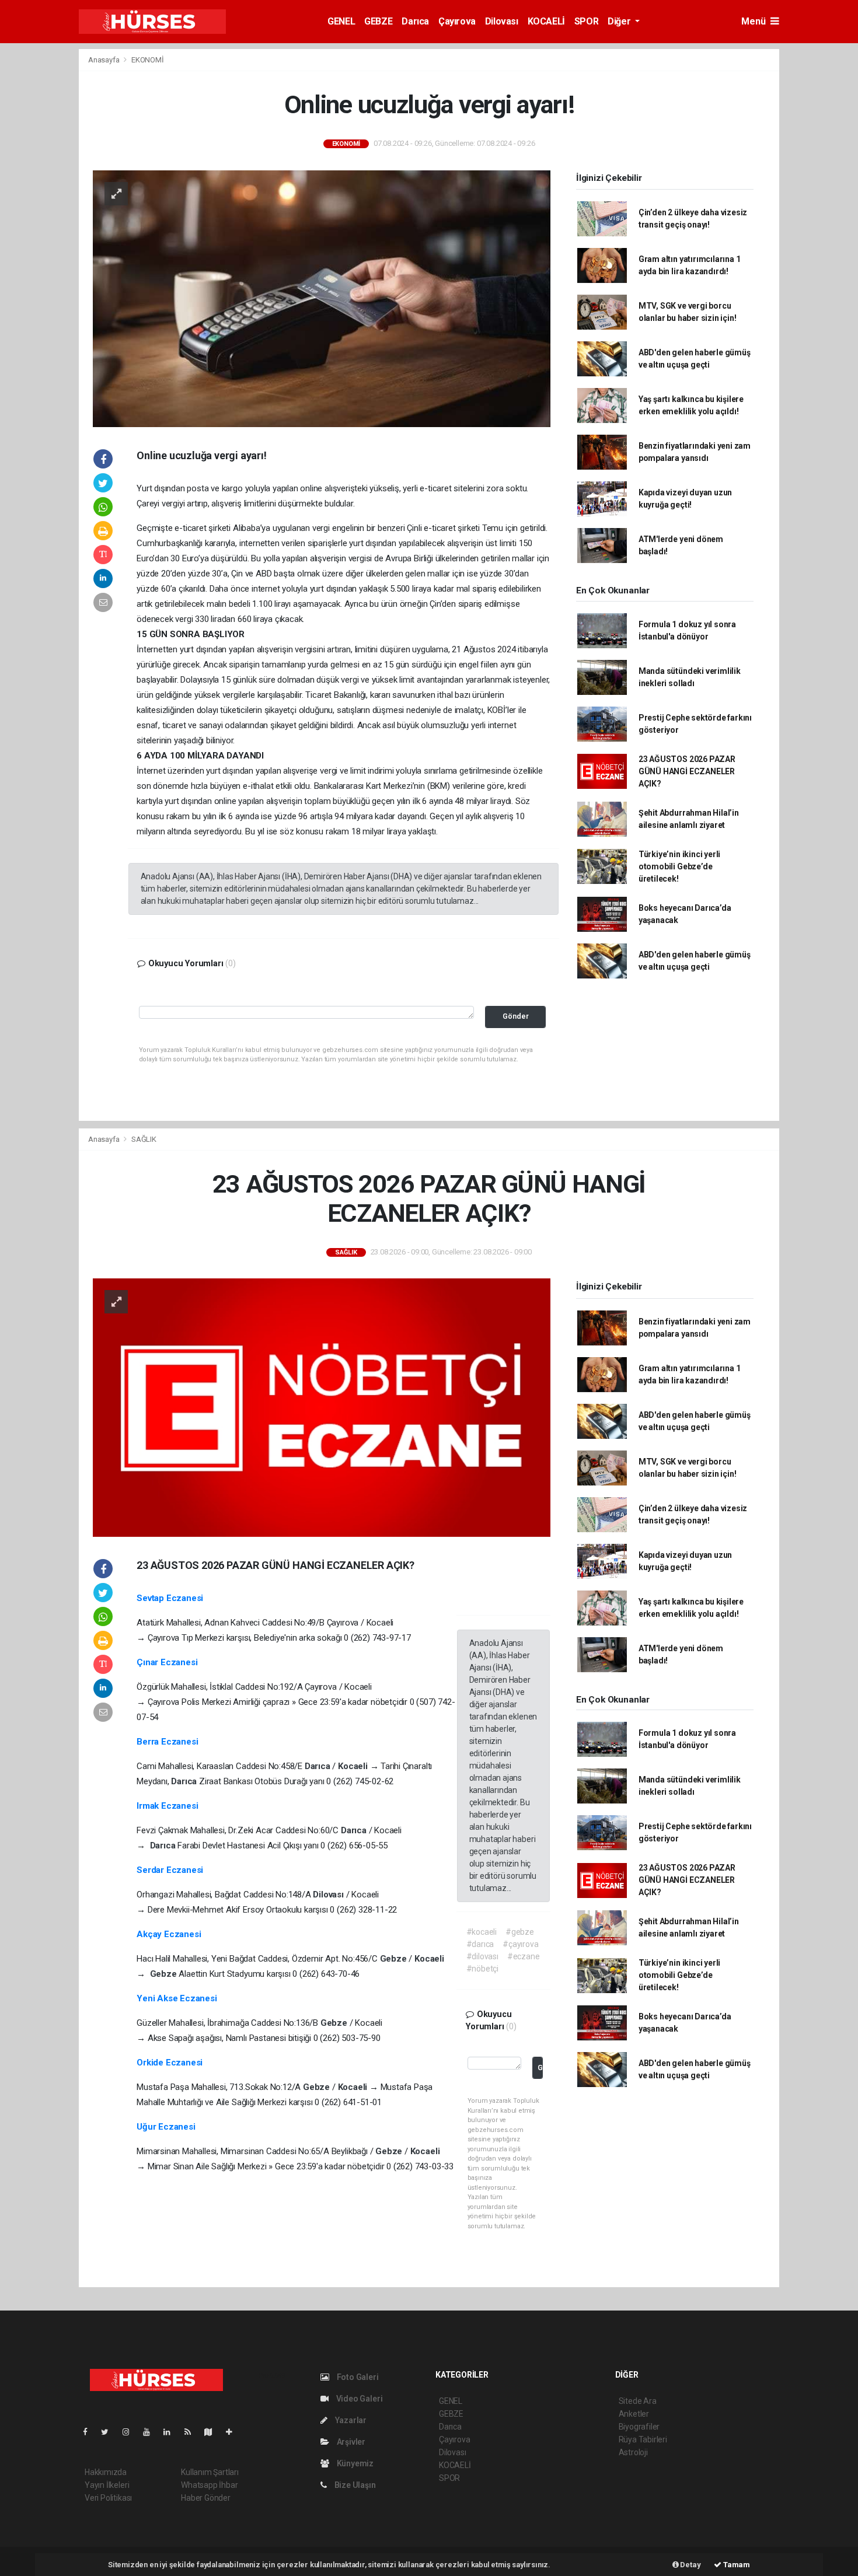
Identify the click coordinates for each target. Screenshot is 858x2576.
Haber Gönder (206, 2498)
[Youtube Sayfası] (151, 2432)
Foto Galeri (357, 2377)
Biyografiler (639, 2427)
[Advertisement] (822, 223)
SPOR (586, 21)
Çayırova (457, 21)
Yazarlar (350, 2420)
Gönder (516, 1016)
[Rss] (192, 2432)
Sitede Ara (638, 2401)
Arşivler (350, 2442)
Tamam (736, 2565)
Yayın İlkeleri (107, 2485)
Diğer (620, 21)
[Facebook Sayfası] (90, 2432)
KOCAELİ (546, 21)
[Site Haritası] (213, 2432)
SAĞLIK (144, 1139)
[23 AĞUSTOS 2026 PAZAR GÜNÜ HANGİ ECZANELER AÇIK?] (322, 1407)
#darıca (480, 1944)
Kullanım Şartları (210, 2472)
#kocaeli (482, 1932)
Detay (690, 2565)
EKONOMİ (148, 60)
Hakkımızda (106, 2472)
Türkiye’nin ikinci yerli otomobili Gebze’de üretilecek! (679, 866)
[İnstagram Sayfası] (131, 2432)
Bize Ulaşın (354, 2485)
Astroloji (633, 2452)
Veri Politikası (108, 2498)
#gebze (520, 1932)
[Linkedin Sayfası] (172, 2432)
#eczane (524, 1956)
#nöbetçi (482, 1969)
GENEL (341, 21)
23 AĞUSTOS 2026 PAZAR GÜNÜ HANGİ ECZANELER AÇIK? (687, 771)
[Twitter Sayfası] (109, 2432)
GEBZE (378, 21)
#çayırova (520, 1944)
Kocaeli (354, 1766)
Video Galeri (358, 2399)
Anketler (634, 2414)
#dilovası (482, 1956)
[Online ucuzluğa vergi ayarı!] (322, 298)
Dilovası (502, 21)
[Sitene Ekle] (234, 2432)
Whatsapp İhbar (209, 2485)
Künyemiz (354, 2463)
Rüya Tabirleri (643, 2439)
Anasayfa (104, 60)
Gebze (395, 1959)
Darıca (415, 21)
